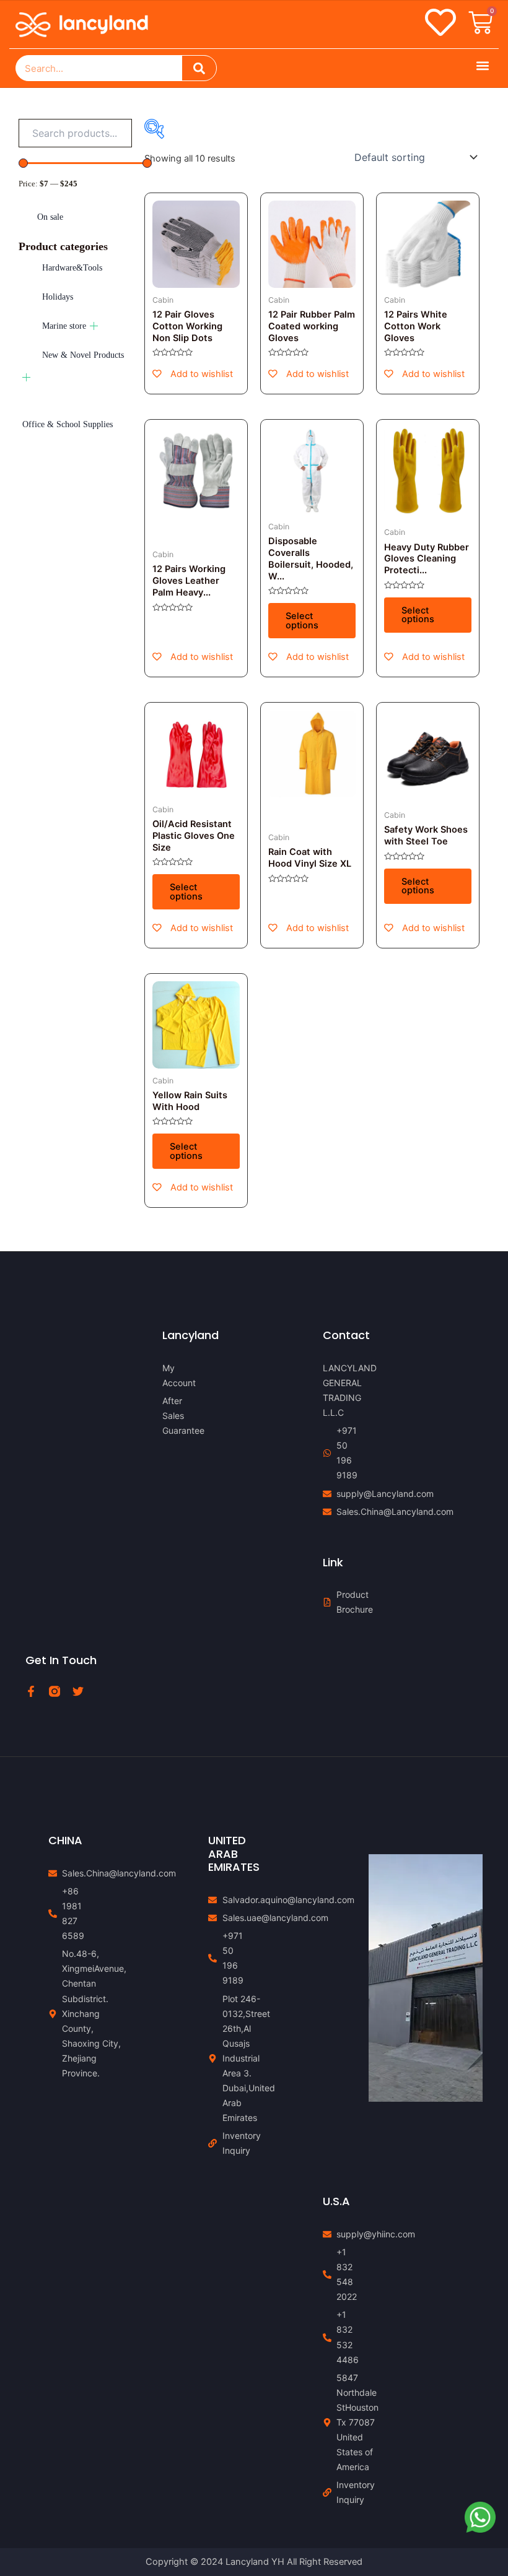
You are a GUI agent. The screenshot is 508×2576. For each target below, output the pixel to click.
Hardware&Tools (72, 268)
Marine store (64, 326)
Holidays (58, 297)
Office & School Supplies (68, 424)
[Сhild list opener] (94, 326)
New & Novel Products (83, 355)
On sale (50, 217)
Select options (302, 621)
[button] (482, 65)
